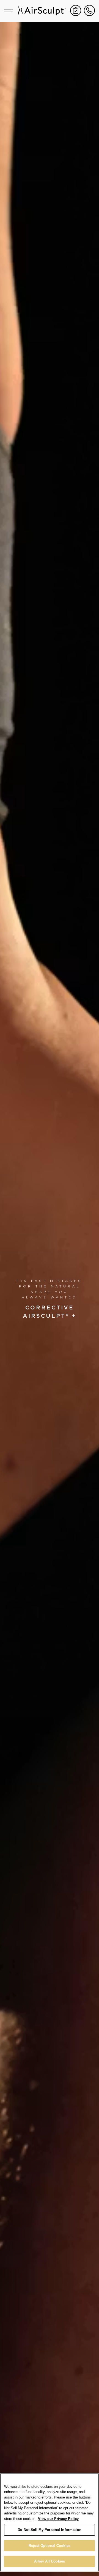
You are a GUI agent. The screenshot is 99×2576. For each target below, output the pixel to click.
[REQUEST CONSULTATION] (76, 10)
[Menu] (9, 10)
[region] (50, 2522)
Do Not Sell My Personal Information (50, 2530)
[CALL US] (89, 10)
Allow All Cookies (50, 2561)
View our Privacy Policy (58, 2519)
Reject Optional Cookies (50, 2546)
